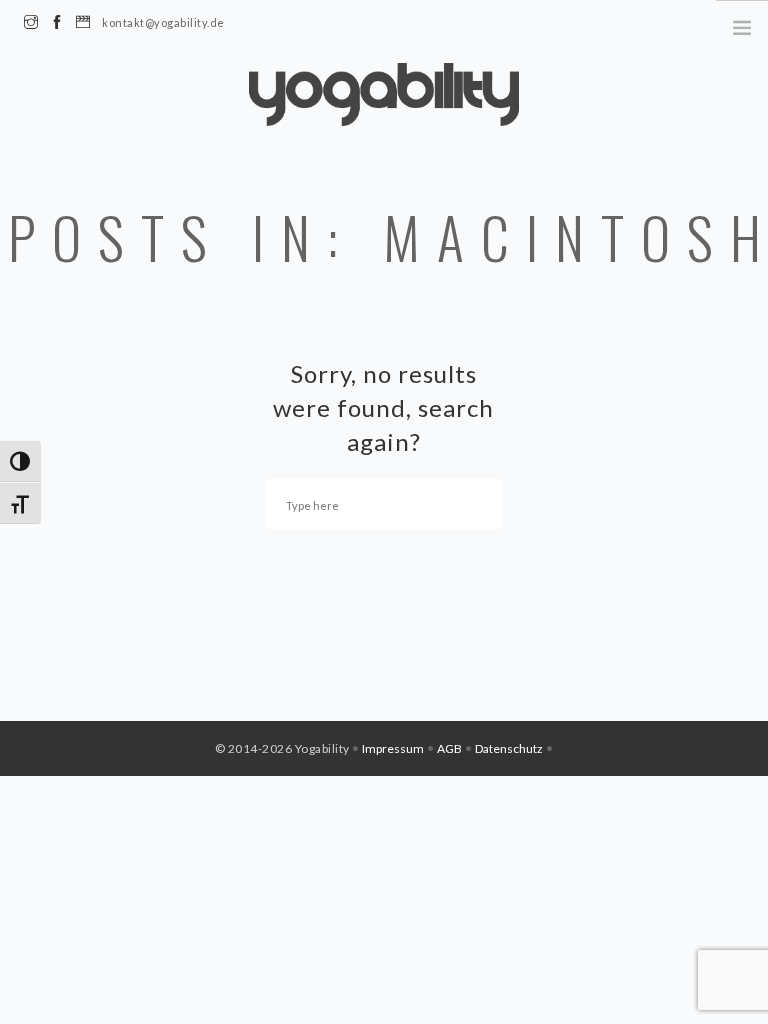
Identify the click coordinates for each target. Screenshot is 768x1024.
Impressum (393, 748)
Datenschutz (509, 748)
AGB (449, 748)
